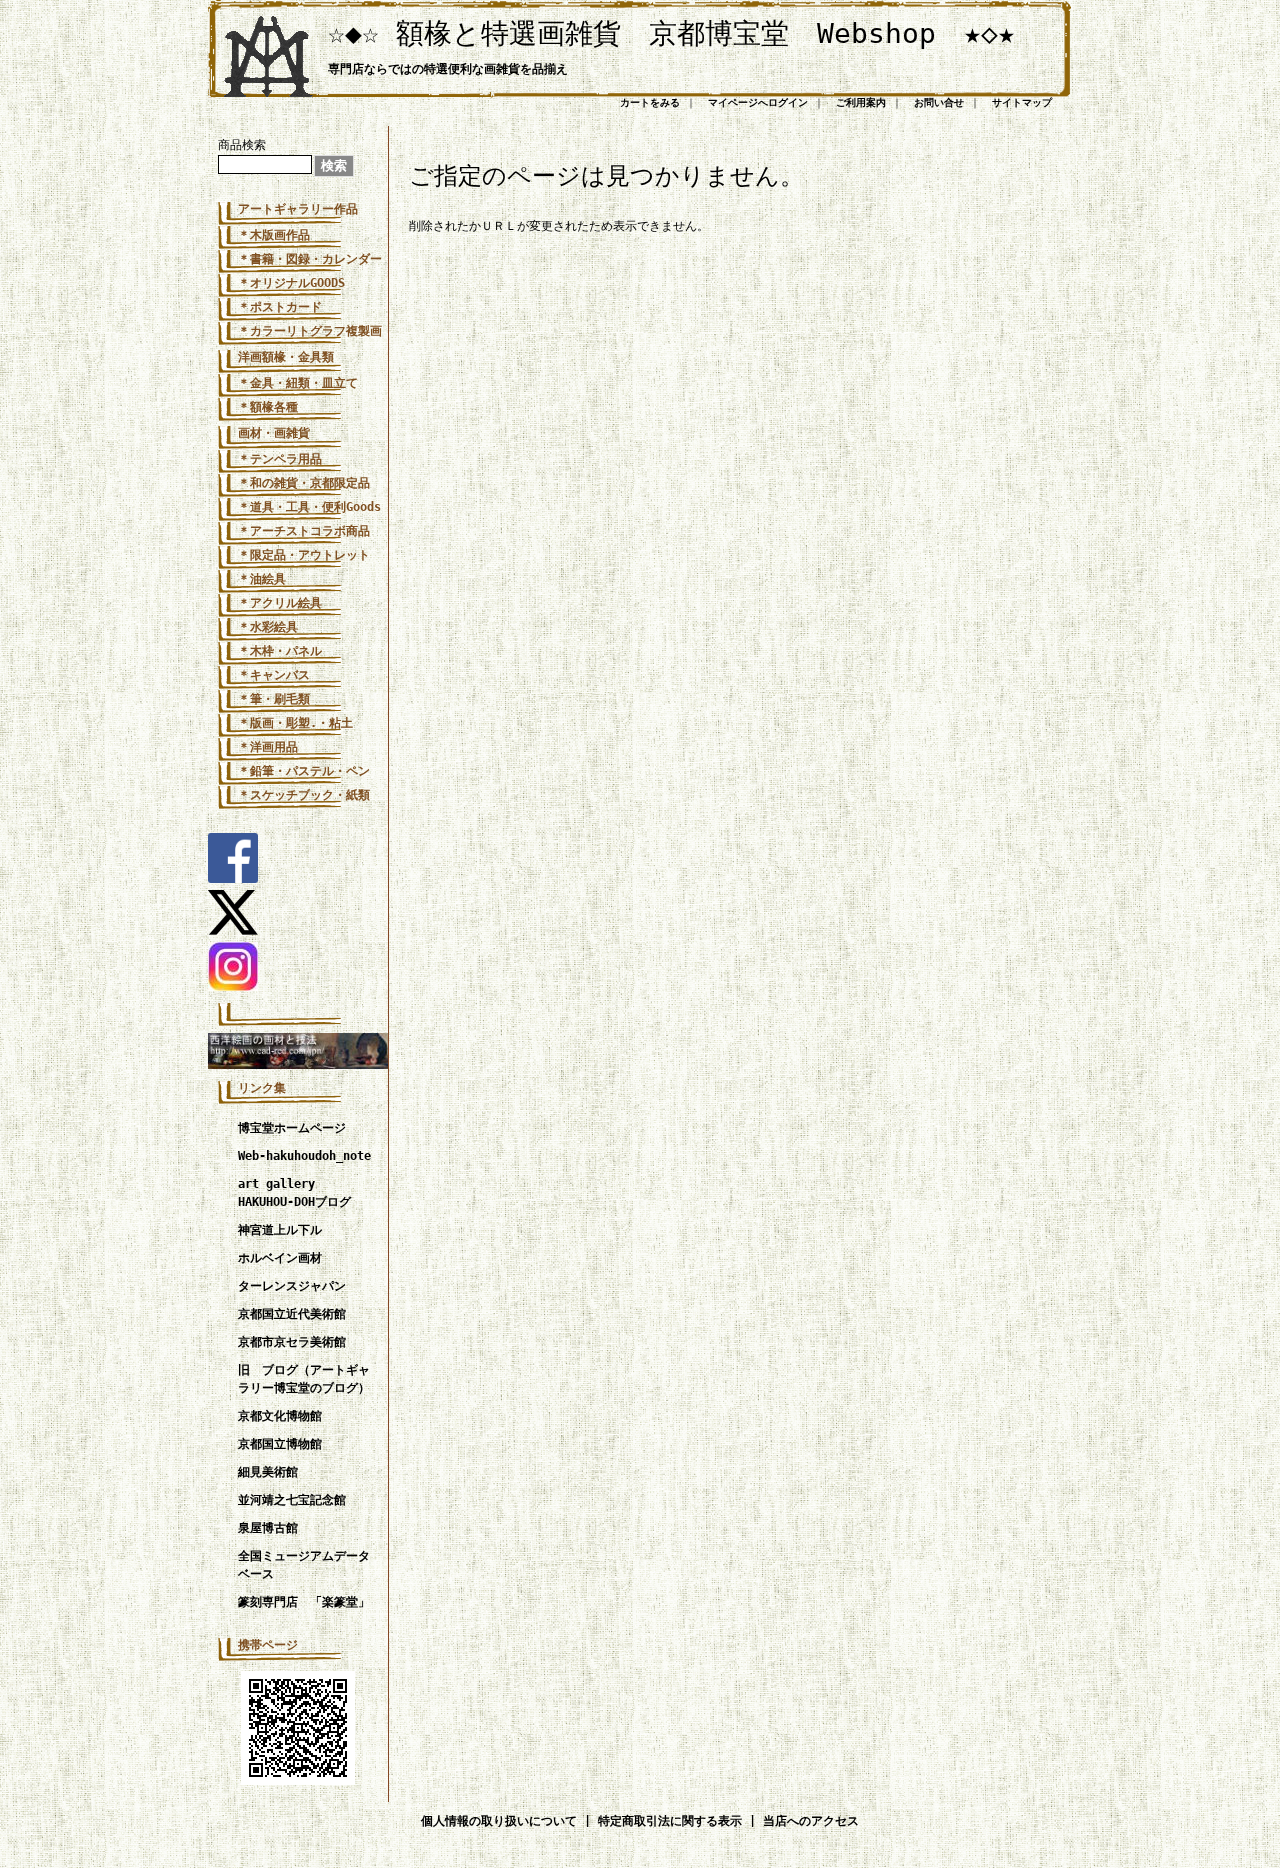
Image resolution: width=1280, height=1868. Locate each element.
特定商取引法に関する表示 (670, 1821)
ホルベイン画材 (280, 1258)
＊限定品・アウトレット (304, 555)
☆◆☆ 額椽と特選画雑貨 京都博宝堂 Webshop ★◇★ (671, 33)
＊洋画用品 (268, 747)
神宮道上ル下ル (280, 1230)
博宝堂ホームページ (292, 1128)
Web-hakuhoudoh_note (304, 1156)
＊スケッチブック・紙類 (304, 795)
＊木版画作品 (274, 235)
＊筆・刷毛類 (274, 699)
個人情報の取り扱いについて (499, 1821)
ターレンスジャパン (292, 1286)
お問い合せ (939, 102)
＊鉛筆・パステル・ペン (304, 771)
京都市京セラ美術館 (292, 1342)
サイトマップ (1022, 102)
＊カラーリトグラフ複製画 (310, 331)
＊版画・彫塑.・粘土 (295, 723)
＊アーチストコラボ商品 (304, 531)
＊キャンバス (274, 675)
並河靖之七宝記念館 (292, 1500)
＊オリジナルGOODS (291, 283)
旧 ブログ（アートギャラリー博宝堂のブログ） (304, 1379)
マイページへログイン (758, 102)
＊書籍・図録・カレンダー (310, 259)
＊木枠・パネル (280, 651)
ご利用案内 (861, 102)
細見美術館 (268, 1472)
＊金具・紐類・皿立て (298, 383)
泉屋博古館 (268, 1528)
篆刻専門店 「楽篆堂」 (304, 1602)
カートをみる (650, 102)
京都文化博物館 (280, 1416)
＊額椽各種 (268, 407)
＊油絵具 (262, 579)
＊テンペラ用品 (280, 459)
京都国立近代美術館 (292, 1314)
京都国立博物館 (280, 1444)
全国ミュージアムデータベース (304, 1565)
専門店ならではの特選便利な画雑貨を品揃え (448, 69)
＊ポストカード (280, 307)
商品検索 (242, 145)
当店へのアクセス (811, 1821)
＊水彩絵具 (268, 627)
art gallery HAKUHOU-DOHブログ (294, 1193)
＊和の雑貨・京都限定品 (304, 483)
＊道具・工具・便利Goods (309, 507)
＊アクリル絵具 (280, 603)
